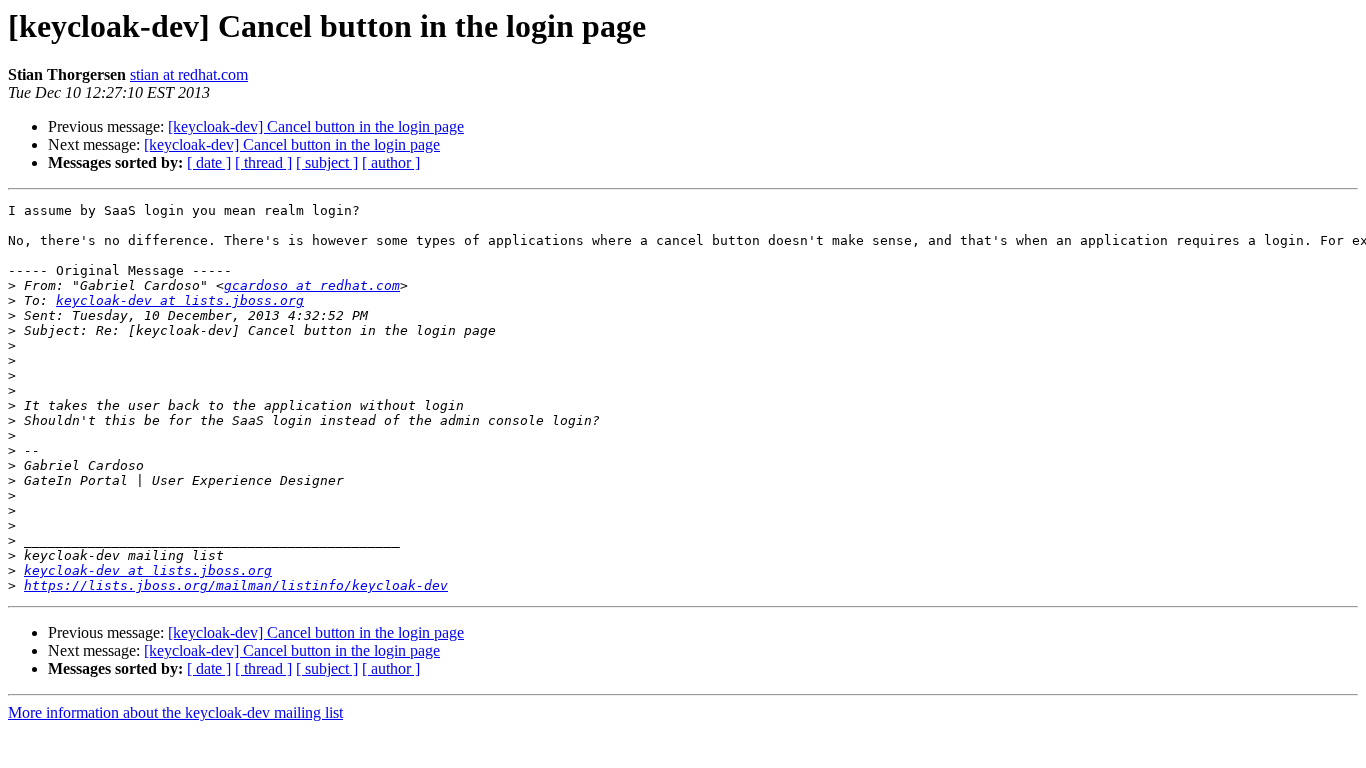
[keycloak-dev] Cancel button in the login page (316, 126)
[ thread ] (263, 162)
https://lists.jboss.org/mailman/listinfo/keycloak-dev (236, 585)
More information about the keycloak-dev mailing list (175, 712)
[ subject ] (327, 162)
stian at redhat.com (189, 74)
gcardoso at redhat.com (312, 285)
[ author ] (391, 162)
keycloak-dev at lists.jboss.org (180, 300)
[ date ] (209, 162)
